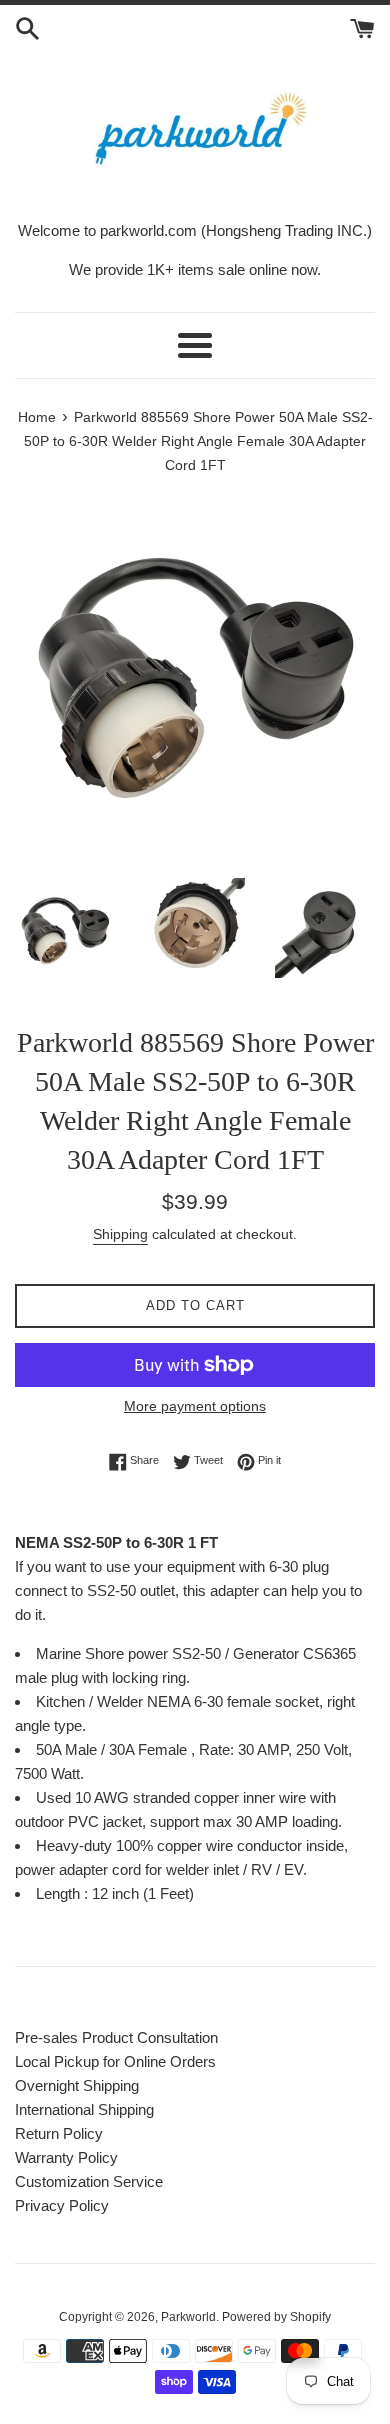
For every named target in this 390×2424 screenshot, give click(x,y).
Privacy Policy (62, 2205)
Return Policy (59, 2133)
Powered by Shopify (276, 2317)
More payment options (195, 1406)
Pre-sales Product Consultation (116, 2037)
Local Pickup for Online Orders (115, 2061)
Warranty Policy (66, 2157)
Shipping (120, 1234)
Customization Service (89, 2181)
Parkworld (188, 2317)
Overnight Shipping (77, 2085)
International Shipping (84, 2109)
